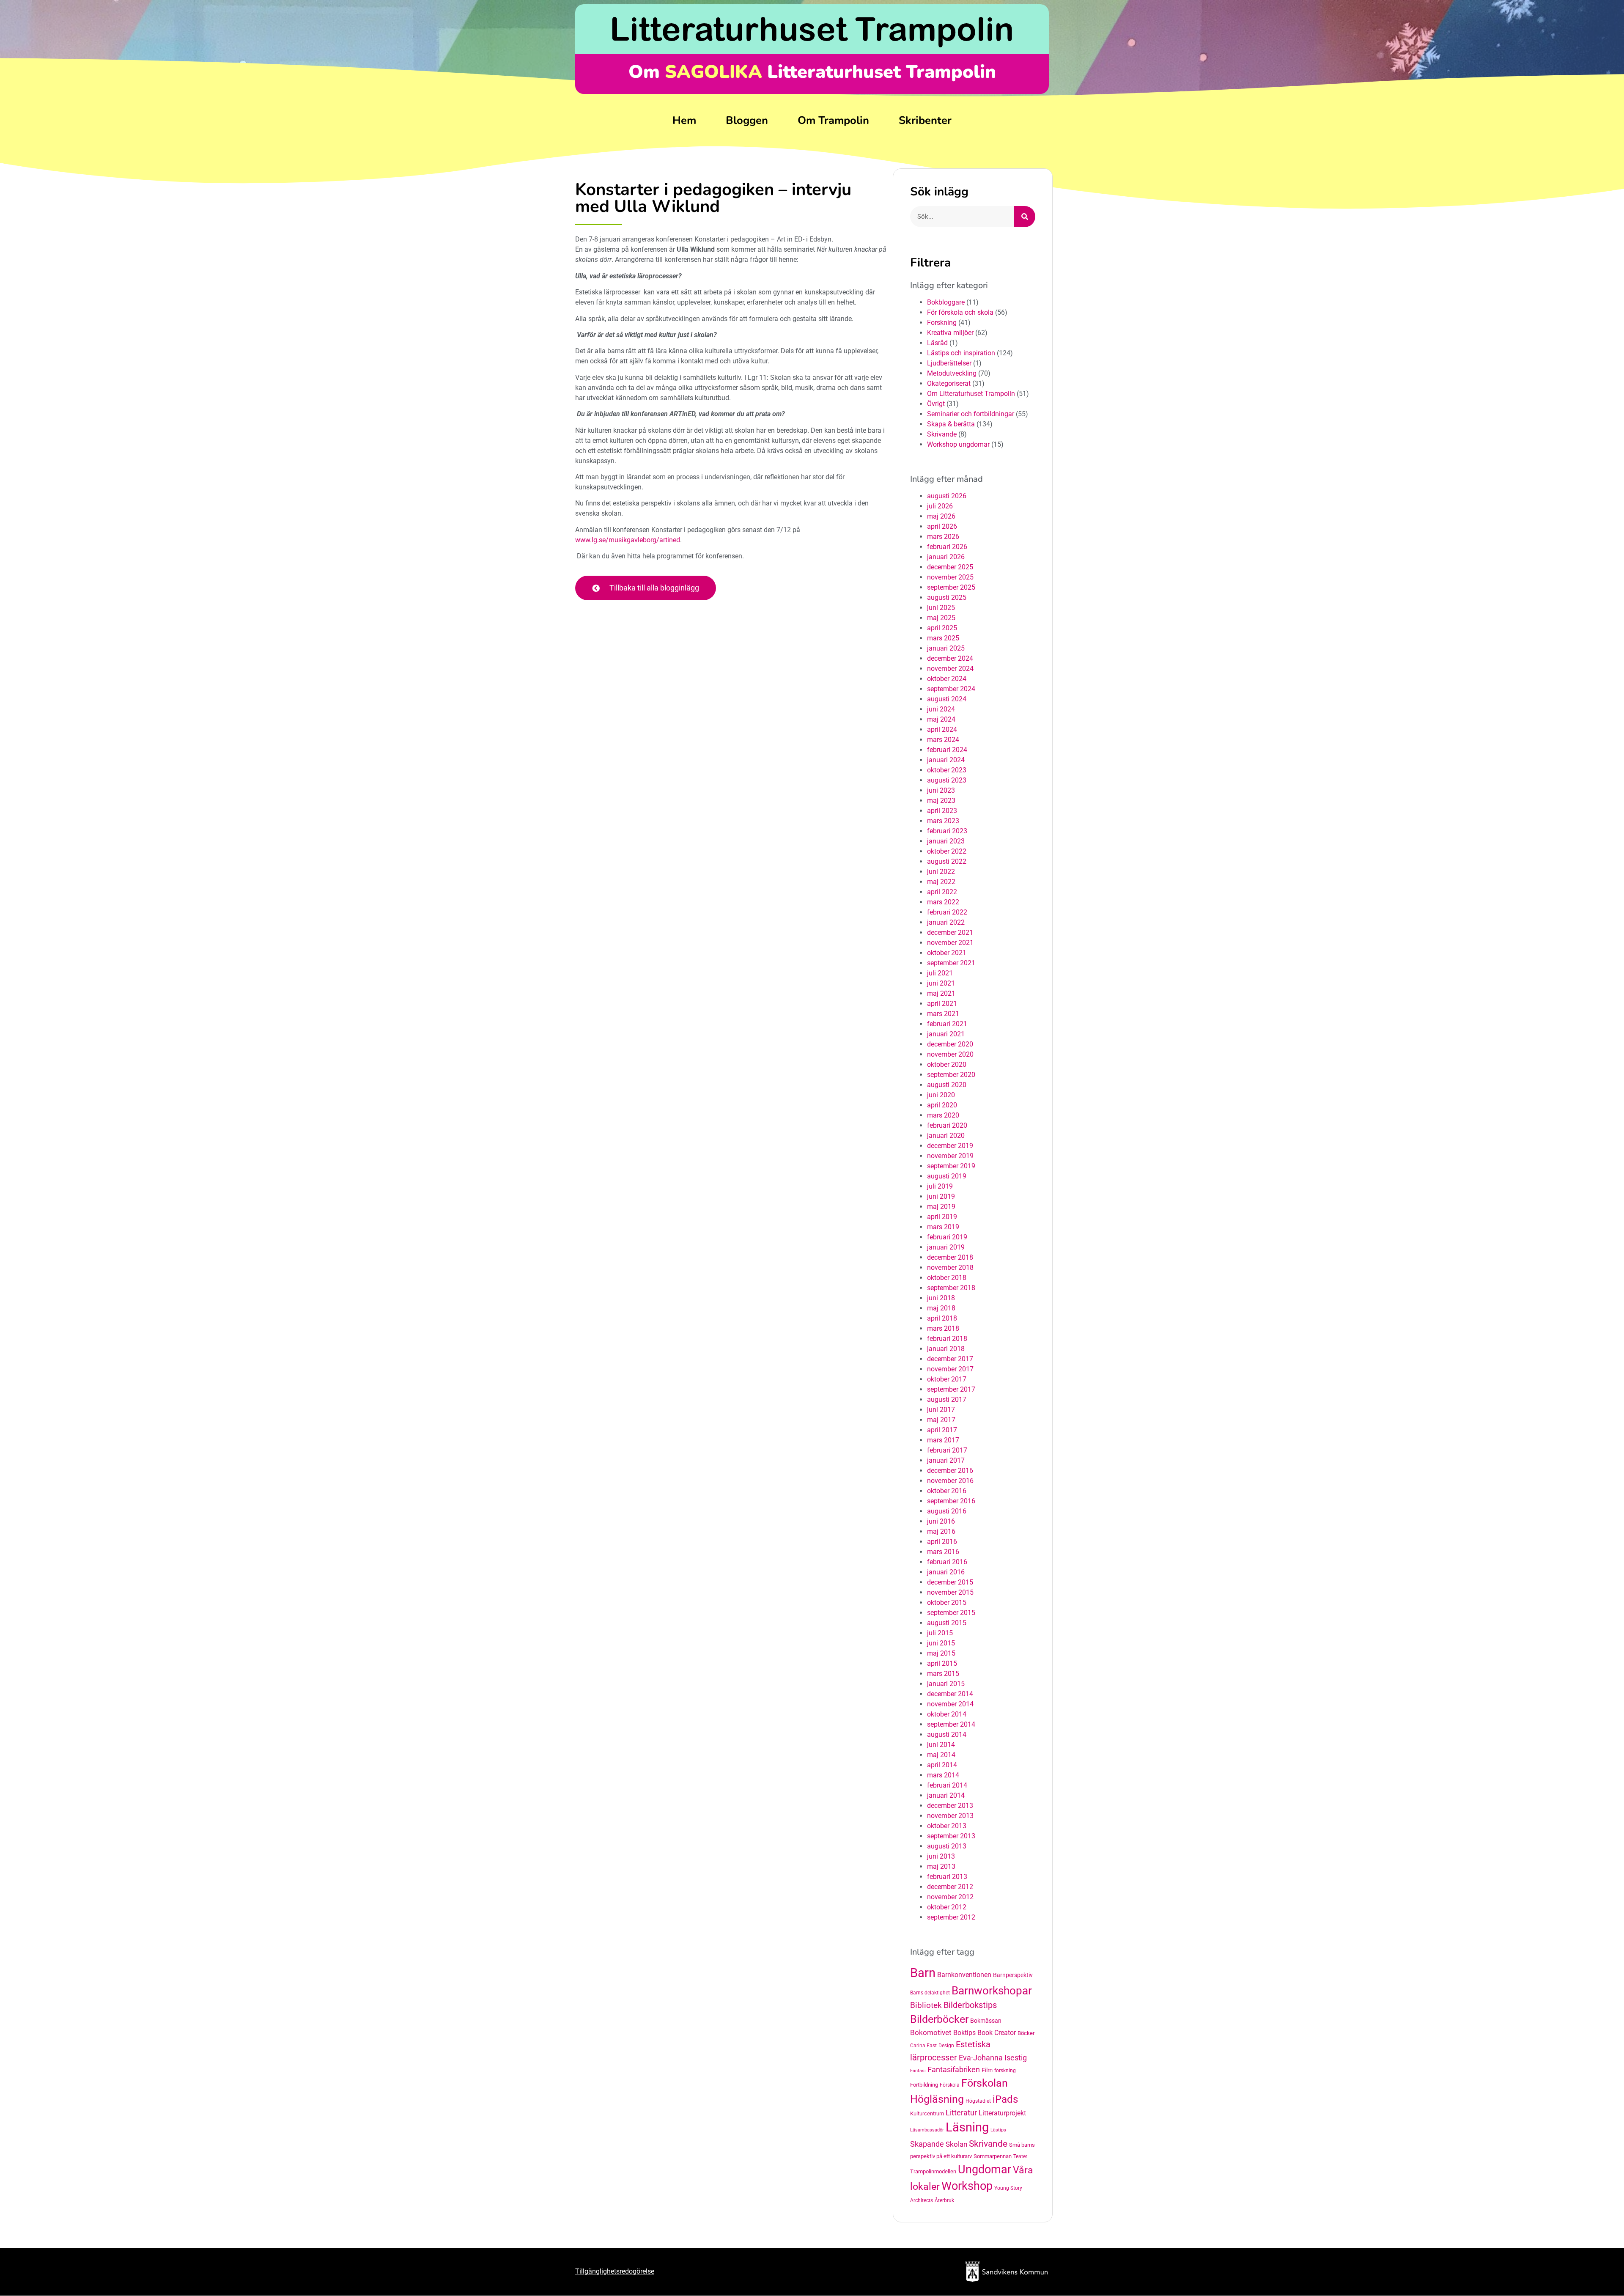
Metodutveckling (952, 373)
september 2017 (951, 1389)
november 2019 (950, 1156)
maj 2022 (941, 882)
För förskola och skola (960, 312)
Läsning (967, 2127)
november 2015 (950, 1592)
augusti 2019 (947, 1176)
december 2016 (950, 1471)
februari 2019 (947, 1237)
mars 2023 (943, 821)
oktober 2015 (947, 1603)
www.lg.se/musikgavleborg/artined (628, 540)
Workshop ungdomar (958, 444)
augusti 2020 (947, 1085)
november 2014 (950, 1704)
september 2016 (951, 1501)
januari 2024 (946, 760)
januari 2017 (946, 1460)
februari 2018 (947, 1339)
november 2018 (950, 1267)
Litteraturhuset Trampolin (812, 29)
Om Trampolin (833, 120)
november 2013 (950, 1816)
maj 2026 (941, 516)
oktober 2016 (947, 1491)
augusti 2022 (947, 861)
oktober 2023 (947, 770)
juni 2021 (941, 983)
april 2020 (942, 1105)
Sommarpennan (993, 2156)
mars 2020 (943, 1115)
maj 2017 (941, 1420)
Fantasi (918, 2071)
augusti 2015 (947, 1623)
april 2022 (942, 892)
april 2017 (942, 1430)
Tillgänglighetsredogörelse (615, 2271)
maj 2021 (941, 993)
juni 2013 (941, 1856)
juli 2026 (940, 506)
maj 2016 (941, 1531)
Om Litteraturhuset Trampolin (971, 394)
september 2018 (951, 1288)
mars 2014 (943, 1775)
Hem (684, 120)
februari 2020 (947, 1125)
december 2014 (950, 1694)
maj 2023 (941, 801)
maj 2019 (941, 1207)
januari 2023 (946, 841)
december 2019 (950, 1146)
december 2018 (950, 1257)
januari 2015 (946, 1684)
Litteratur (961, 2113)
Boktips (964, 2033)
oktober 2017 (947, 1379)
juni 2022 (941, 872)
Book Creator (997, 2033)
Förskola (950, 2085)
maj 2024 (941, 719)
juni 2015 (941, 1643)
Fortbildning (924, 2085)
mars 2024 (943, 740)
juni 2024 (941, 709)
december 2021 (950, 932)
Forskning (942, 323)
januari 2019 (946, 1247)
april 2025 (942, 628)
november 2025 (950, 577)
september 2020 (951, 1075)
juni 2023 (941, 790)
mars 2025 (943, 638)
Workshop (967, 2186)
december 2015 (950, 1582)
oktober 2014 (947, 1714)
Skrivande (942, 434)
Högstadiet (978, 2101)
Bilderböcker (939, 2019)
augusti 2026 (947, 496)
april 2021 (942, 1004)
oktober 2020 (947, 1064)
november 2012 (950, 1897)
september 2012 (951, 1917)
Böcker (1026, 2033)
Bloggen (747, 120)
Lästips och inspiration (961, 353)
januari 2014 (946, 1795)
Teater (1020, 2156)
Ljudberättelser (949, 363)
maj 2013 (941, 1866)
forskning (1005, 2071)
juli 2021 (940, 973)
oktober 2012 (947, 1907)
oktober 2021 (947, 953)
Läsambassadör (927, 2130)
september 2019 (951, 1166)
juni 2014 (941, 1745)
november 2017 (950, 1369)
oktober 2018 (947, 1278)
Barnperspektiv (1013, 1975)
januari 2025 (946, 648)
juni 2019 (941, 1196)
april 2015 (942, 1663)
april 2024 (942, 729)
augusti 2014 (947, 1734)
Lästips (998, 2130)
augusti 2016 (947, 1511)
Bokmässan (986, 2021)
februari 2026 (947, 547)
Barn (923, 1973)
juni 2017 (941, 1410)
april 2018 (942, 1318)
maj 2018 (941, 1308)
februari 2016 (947, 1562)
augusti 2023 (947, 780)
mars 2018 (943, 1328)
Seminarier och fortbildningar (971, 414)
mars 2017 (943, 1440)
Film (987, 2070)
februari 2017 (947, 1450)
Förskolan (985, 2083)
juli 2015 (940, 1633)
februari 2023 (947, 831)
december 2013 (950, 1806)
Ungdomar (985, 2169)
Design (946, 2046)
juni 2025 (941, 608)
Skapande (927, 2144)
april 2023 (942, 811)
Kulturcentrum (927, 2113)
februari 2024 (947, 750)
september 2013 (951, 1836)
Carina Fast (923, 2046)
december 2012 (950, 1887)
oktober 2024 (947, 679)
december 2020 (950, 1044)
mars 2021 (943, 1014)
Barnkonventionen (964, 1975)
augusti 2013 (947, 1846)
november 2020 (950, 1054)
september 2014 (951, 1724)
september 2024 (951, 689)
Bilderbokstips (970, 2005)
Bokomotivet (931, 2032)
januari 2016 (946, 1572)
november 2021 (950, 943)
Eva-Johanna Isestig (993, 2058)
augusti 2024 (947, 699)
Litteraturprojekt (1002, 2113)
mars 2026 (943, 537)
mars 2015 (943, 1674)
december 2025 (950, 567)
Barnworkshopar (992, 1991)
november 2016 (950, 1481)
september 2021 (951, 963)
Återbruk (944, 2200)
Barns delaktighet (930, 1993)
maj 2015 (941, 1653)
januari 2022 (946, 922)
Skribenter (925, 120)
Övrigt (936, 404)
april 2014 (942, 1765)
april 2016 (942, 1542)
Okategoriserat (949, 383)
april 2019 (942, 1217)
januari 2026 (946, 557)
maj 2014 (941, 1755)
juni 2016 (941, 1521)
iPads (1005, 2099)
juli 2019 (940, 1186)
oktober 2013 (947, 1826)
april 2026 (942, 526)
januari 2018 (946, 1349)
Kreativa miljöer (950, 333)
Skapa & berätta (951, 424)
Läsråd (937, 343)
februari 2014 (947, 1785)
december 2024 (950, 658)
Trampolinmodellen (933, 2171)
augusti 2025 (947, 597)
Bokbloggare (946, 302)
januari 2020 (946, 1136)
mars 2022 (943, 902)
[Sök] (1025, 217)
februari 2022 (947, 912)
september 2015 (951, 1613)
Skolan (956, 2144)
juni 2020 (941, 1095)
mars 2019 (943, 1227)
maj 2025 (941, 618)
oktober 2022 (947, 851)
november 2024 (950, 669)
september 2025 (951, 587)
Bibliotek (926, 2005)
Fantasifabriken (954, 2070)
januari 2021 (946, 1034)
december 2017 (950, 1359)
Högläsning (937, 2099)
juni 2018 (941, 1298)
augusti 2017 (947, 1399)
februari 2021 (947, 1024)
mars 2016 (943, 1552)
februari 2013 (947, 1877)
